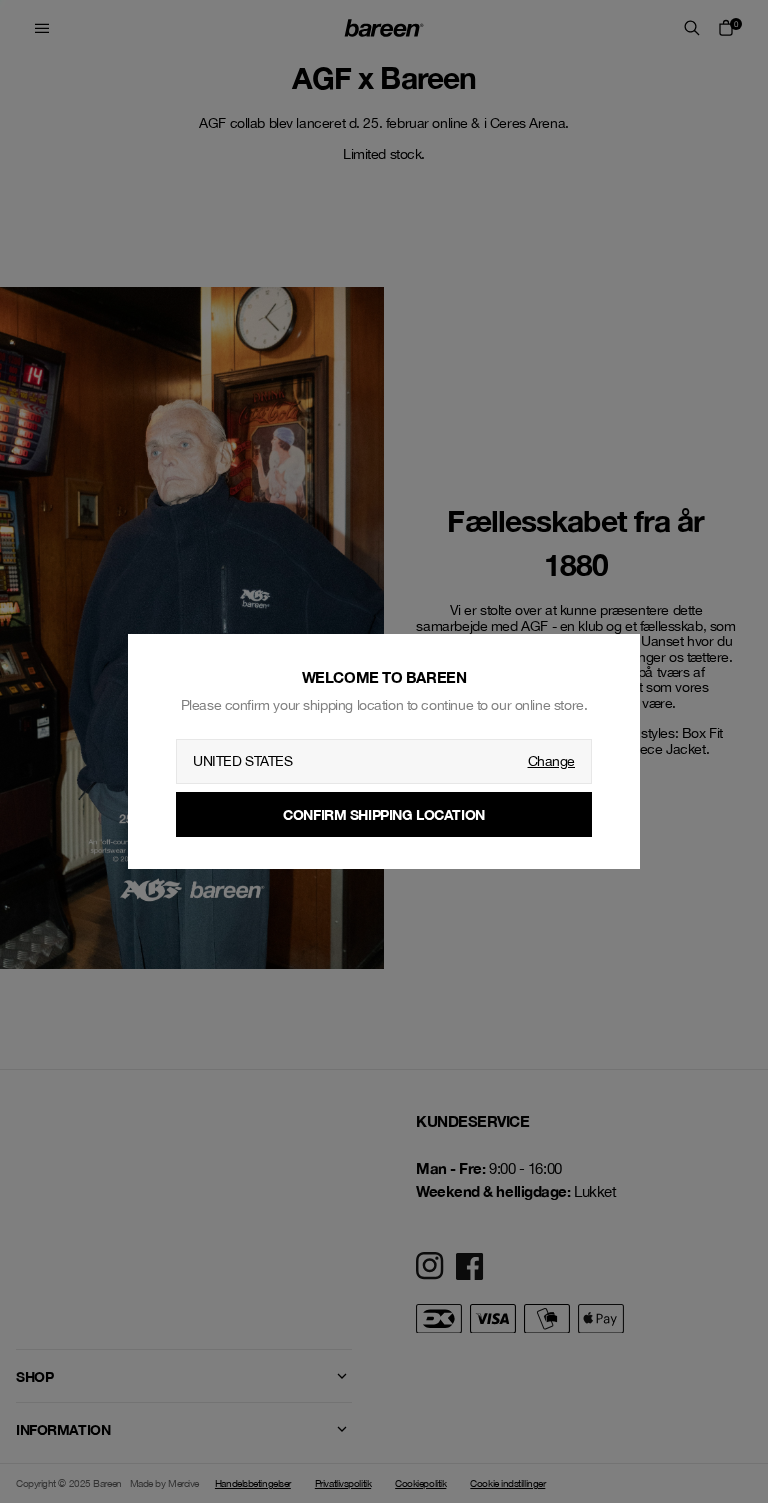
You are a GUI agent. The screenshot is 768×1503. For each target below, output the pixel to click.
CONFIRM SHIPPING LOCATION (384, 814)
